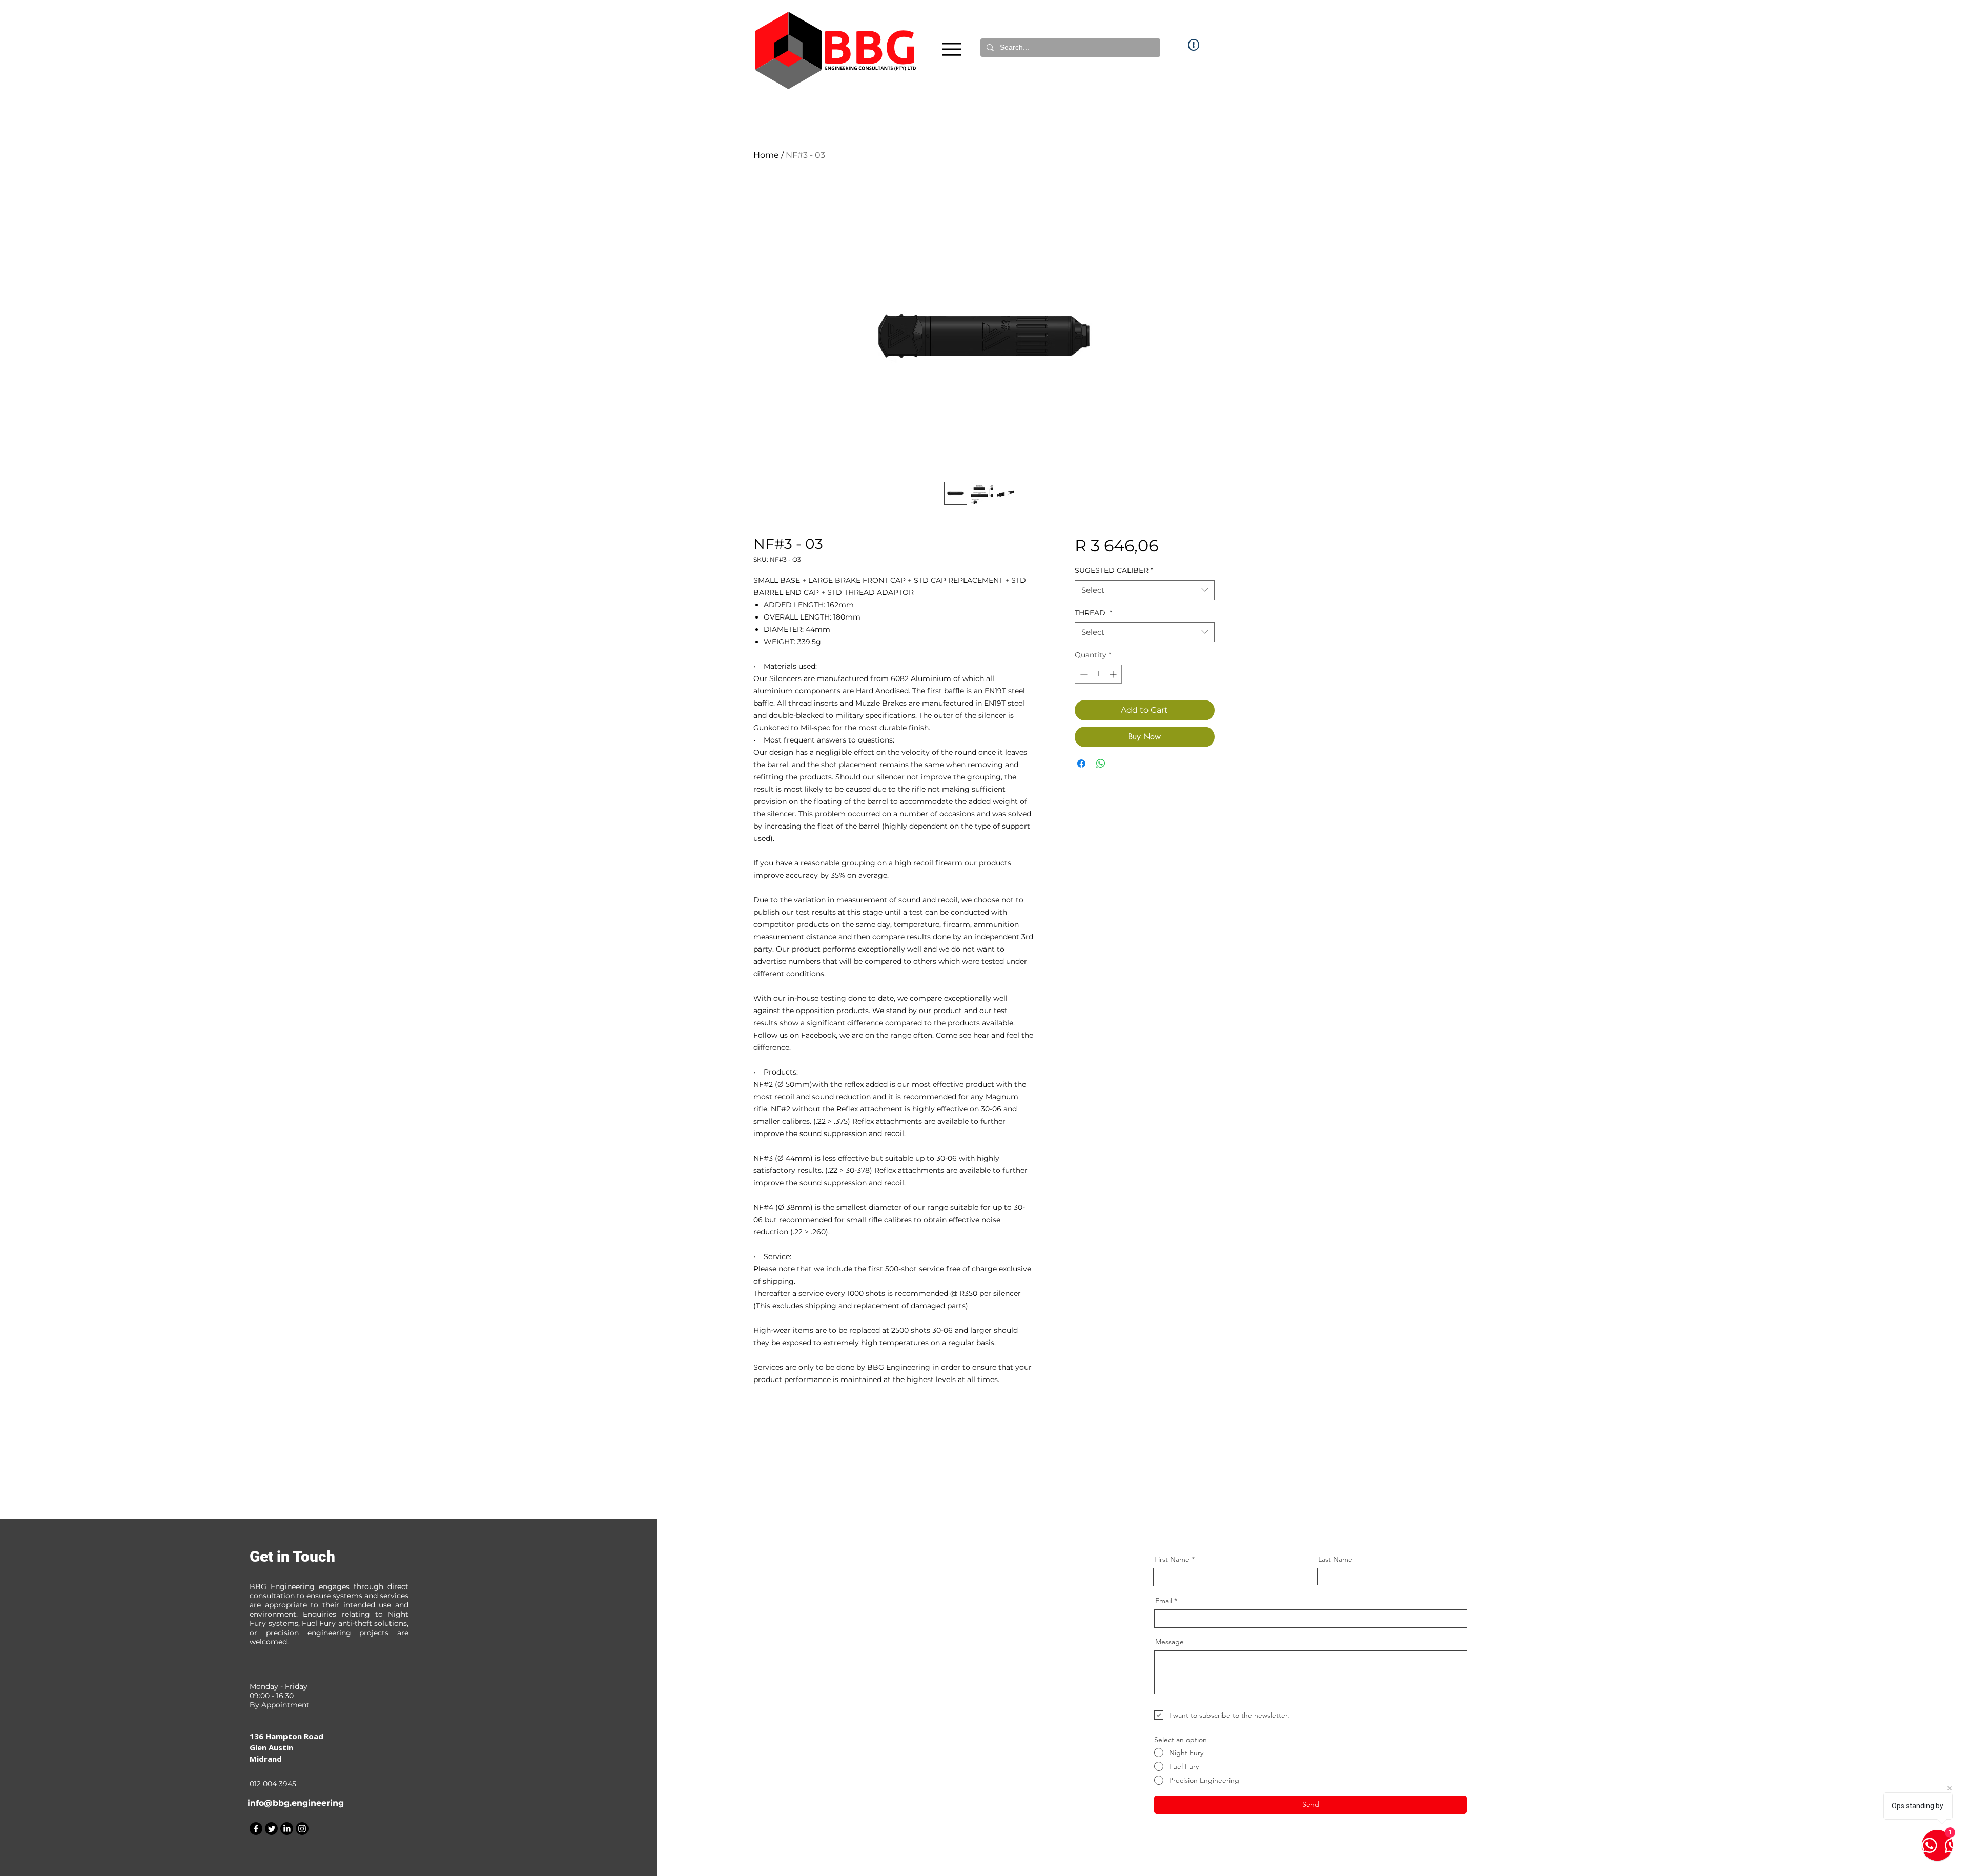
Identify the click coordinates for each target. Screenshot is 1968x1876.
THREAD (1093, 613)
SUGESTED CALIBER (1114, 570)
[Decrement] (1083, 674)
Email (1164, 1601)
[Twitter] (271, 1829)
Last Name (1335, 1559)
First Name (1172, 1559)
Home (766, 155)
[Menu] (952, 49)
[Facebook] (256, 1829)
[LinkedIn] (287, 1829)
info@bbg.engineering (296, 1803)
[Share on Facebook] (1081, 764)
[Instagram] (302, 1829)
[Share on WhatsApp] (1101, 764)
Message (1170, 1642)
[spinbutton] (1098, 674)
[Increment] (1114, 674)
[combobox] (1145, 590)
